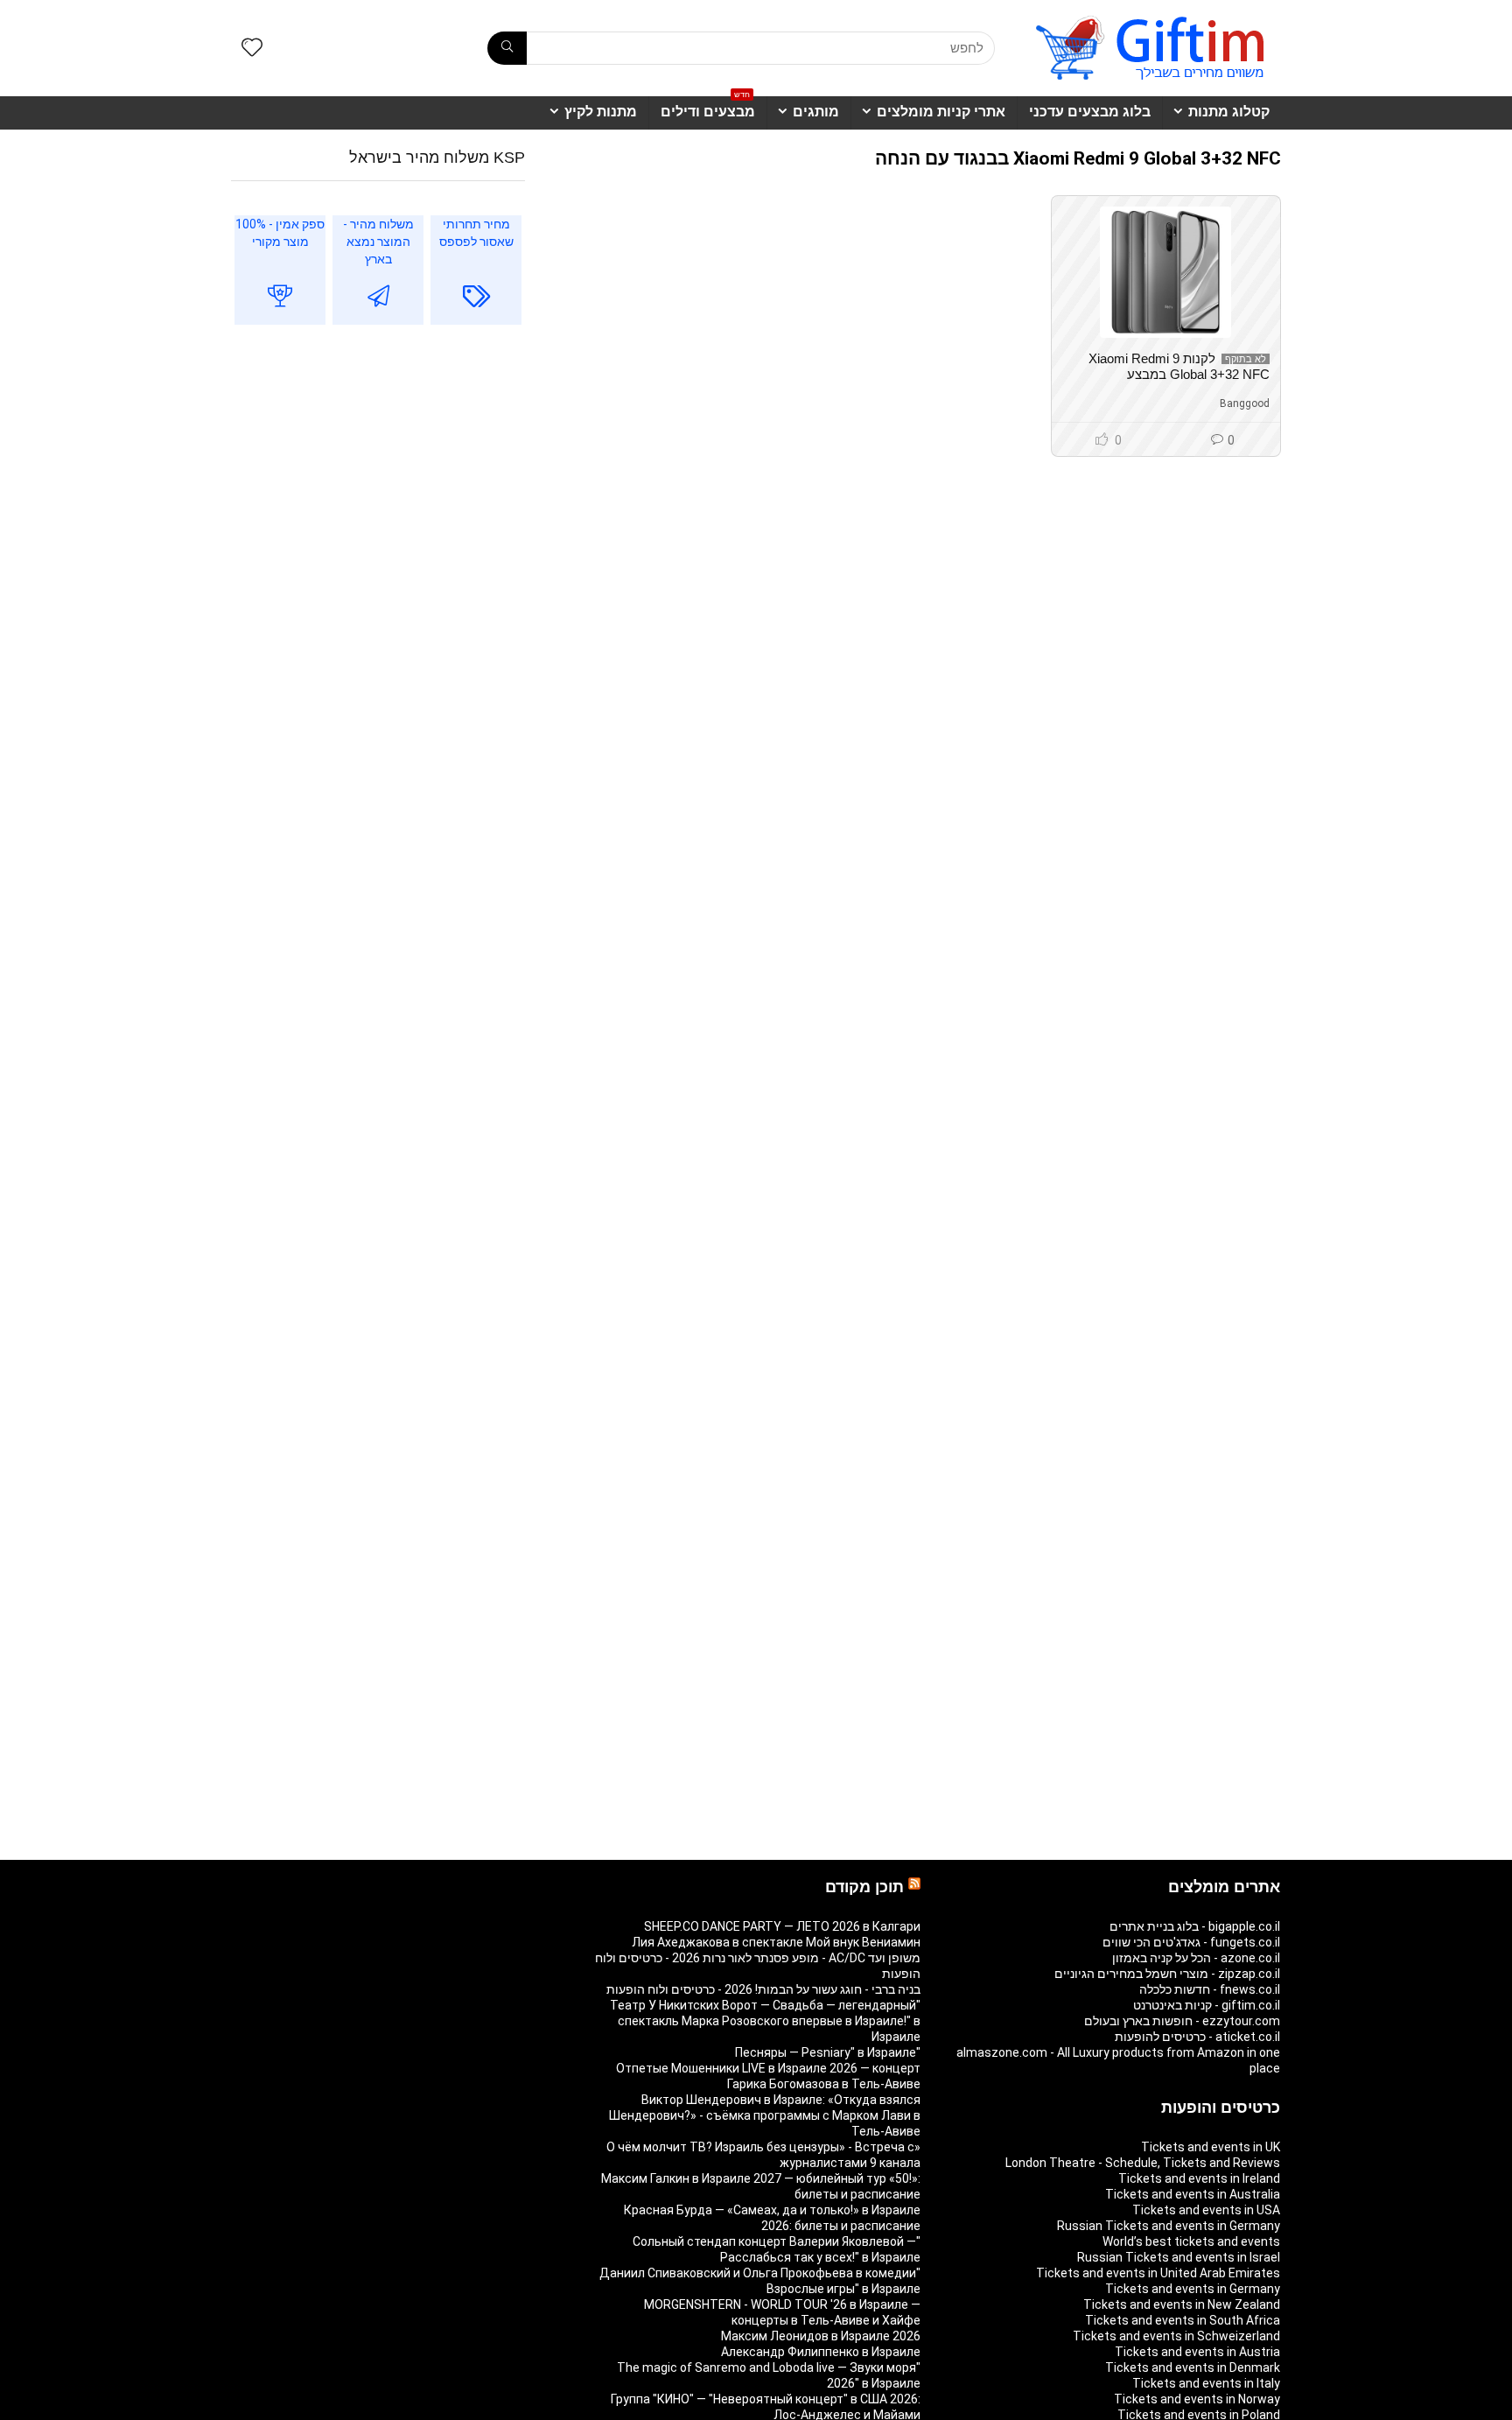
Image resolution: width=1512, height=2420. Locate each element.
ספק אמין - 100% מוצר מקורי (280, 233)
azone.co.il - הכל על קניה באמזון (1196, 1958)
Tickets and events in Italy (1206, 2383)
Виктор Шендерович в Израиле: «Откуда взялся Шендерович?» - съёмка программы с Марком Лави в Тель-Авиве (765, 2115)
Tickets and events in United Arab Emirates (1158, 2273)
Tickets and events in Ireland (1199, 2178)
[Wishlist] (252, 49)
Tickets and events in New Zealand (1182, 2304)
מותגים (816, 112)
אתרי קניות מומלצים (941, 112)
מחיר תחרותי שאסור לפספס (476, 233)
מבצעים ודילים (708, 108)
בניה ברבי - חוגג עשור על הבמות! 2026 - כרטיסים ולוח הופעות (763, 1989)
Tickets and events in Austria (1197, 2352)
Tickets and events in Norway (1197, 2399)
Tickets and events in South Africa (1183, 2320)
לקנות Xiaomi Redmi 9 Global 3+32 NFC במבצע (1179, 366)
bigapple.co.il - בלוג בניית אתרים (1195, 1926)
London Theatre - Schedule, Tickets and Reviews (1143, 2163)
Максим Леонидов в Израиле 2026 (821, 2336)
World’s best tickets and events (1191, 2241)
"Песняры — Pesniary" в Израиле (828, 2052)
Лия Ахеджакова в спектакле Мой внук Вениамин (776, 1942)
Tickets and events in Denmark (1193, 2367)
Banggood (1245, 403)
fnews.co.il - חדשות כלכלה (1210, 1989)
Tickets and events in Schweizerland (1176, 2336)
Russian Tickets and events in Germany (1169, 2226)
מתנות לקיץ (601, 112)
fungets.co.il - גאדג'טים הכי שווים (1191, 1942)
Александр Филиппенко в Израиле (821, 2352)
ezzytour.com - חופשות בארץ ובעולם (1182, 2021)
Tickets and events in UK (1211, 2147)
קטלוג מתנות (1229, 112)
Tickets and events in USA (1206, 2210)
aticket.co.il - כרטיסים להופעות (1197, 2037)
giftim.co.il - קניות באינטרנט (1207, 2005)
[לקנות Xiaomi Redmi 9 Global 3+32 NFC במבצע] (1165, 272)
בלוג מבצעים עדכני (1090, 112)
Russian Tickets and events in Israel (1179, 2257)
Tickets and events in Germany (1193, 2289)
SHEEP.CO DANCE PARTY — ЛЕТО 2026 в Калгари (782, 1926)
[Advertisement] (378, 481)
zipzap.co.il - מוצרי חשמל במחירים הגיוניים (1167, 1974)
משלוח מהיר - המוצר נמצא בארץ (378, 242)
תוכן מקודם (864, 1887)
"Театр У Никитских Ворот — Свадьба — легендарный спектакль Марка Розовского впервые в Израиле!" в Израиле (765, 2021)
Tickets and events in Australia (1193, 2194)
